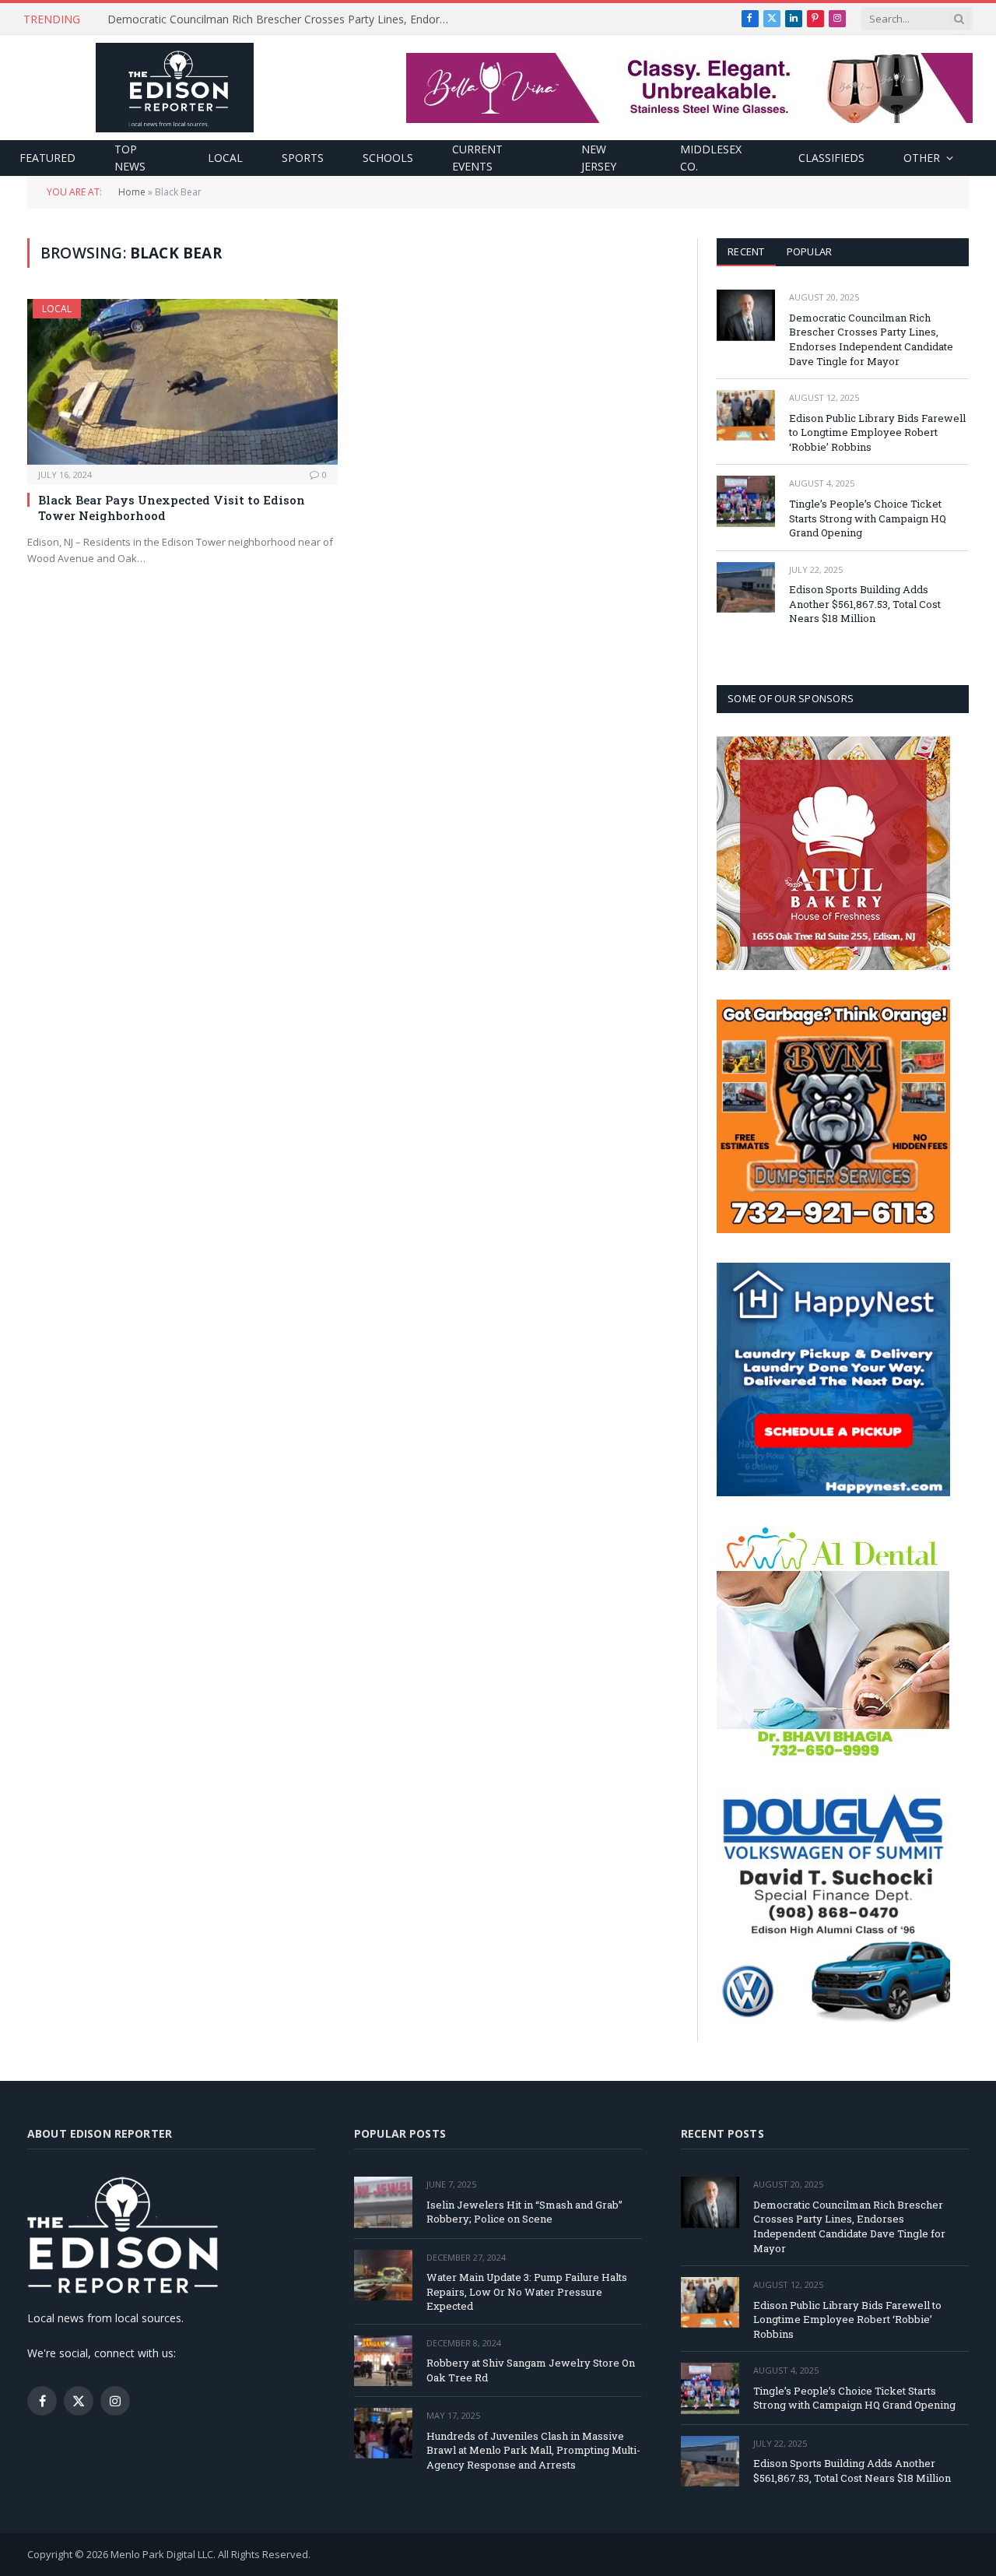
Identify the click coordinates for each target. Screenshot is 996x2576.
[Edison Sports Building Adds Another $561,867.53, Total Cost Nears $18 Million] (746, 587)
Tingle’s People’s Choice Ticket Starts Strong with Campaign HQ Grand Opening (868, 518)
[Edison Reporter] (175, 88)
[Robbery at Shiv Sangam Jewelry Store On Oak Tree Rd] (383, 2361)
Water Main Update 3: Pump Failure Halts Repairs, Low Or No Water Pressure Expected (527, 2291)
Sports (303, 158)
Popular (810, 251)
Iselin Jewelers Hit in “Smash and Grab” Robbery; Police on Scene (524, 2212)
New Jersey (599, 158)
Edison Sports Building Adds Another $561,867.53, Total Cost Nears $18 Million (865, 604)
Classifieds (831, 158)
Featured (47, 158)
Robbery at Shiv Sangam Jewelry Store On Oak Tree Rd (531, 2370)
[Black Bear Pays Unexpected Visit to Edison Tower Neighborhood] (182, 381)
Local (225, 158)
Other (922, 158)
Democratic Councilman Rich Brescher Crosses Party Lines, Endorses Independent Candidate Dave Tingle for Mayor (871, 339)
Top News (130, 158)
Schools (388, 158)
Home (132, 192)
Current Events (477, 158)
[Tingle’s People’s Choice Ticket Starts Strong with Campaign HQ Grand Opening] (746, 501)
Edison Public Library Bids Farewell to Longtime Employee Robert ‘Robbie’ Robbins (282, 19)
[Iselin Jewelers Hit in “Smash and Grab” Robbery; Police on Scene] (383, 2202)
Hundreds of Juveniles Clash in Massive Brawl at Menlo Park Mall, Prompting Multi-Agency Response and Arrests (533, 2450)
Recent (746, 251)
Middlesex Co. (711, 158)
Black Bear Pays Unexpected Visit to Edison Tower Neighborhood (172, 508)
